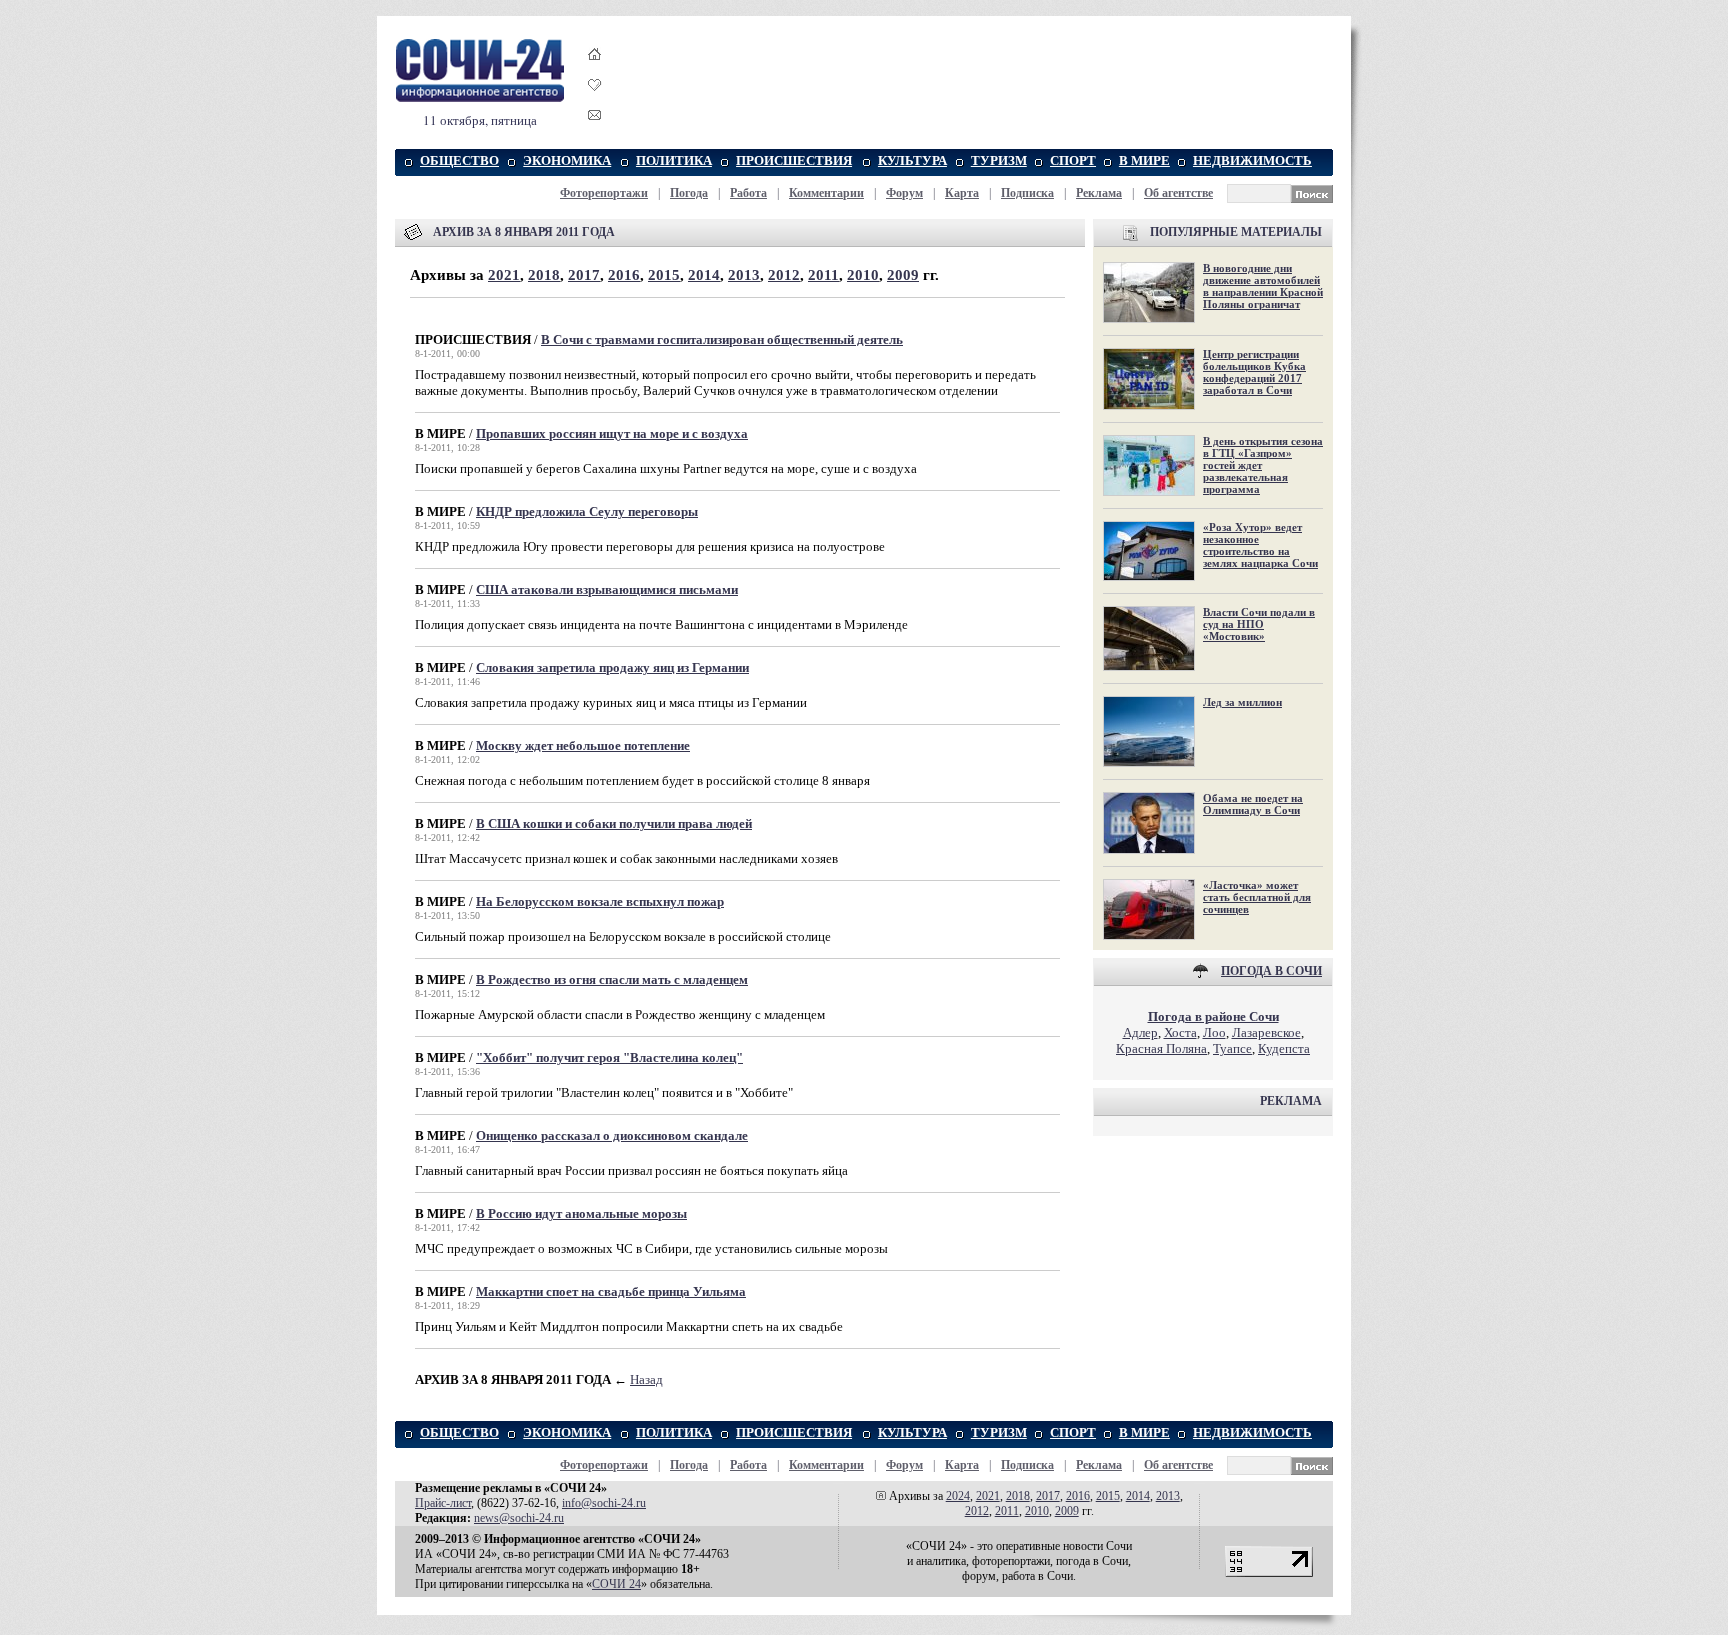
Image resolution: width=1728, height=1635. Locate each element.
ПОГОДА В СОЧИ (1271, 971)
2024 (958, 1496)
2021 (504, 275)
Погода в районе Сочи (1213, 1016)
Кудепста (1284, 1048)
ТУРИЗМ (999, 160)
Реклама (1099, 193)
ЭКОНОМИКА (567, 160)
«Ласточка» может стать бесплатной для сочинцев (1257, 897)
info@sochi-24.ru (604, 1503)
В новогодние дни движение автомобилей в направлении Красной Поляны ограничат (1263, 286)
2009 (903, 275)
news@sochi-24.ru (519, 1518)
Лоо (1214, 1032)
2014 (704, 275)
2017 (584, 275)
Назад (646, 1379)
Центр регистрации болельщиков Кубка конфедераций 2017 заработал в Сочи (1254, 372)
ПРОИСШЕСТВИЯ (794, 160)
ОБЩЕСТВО (459, 160)
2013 (744, 275)
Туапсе (1232, 1048)
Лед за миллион (1242, 702)
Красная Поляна (1161, 1048)
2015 (664, 275)
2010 (863, 275)
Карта (962, 193)
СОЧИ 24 (616, 1584)
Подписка (1027, 193)
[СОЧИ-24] (480, 98)
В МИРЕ (1144, 160)
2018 (544, 275)
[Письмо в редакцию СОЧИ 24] (595, 118)
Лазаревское (1266, 1032)
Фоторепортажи (604, 193)
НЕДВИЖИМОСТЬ (1252, 160)
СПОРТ (1073, 160)
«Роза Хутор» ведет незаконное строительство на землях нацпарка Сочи (1260, 545)
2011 (823, 275)
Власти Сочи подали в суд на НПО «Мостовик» (1259, 624)
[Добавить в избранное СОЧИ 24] (595, 102)
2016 (624, 275)
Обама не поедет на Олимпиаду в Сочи (1253, 804)
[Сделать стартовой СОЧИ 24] (595, 72)
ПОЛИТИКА (674, 160)
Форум (904, 193)
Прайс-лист (443, 1503)
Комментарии (826, 193)
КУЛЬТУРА (912, 160)
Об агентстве (1178, 193)
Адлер (1140, 1032)
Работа (748, 193)
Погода (689, 193)
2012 (784, 275)
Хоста (1180, 1032)
